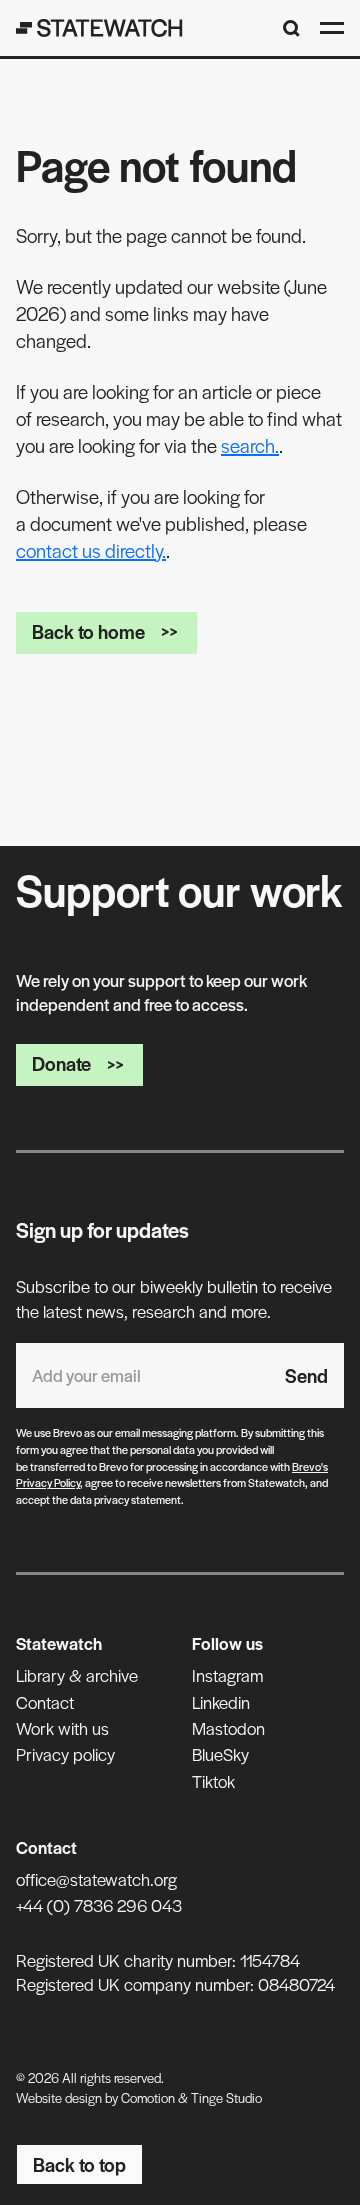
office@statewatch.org (96, 1879)
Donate (61, 1063)
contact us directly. (91, 550)
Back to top (79, 2164)
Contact (45, 1702)
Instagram (227, 1675)
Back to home (88, 631)
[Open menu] (332, 28)
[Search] (291, 28)
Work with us (62, 1728)
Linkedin (221, 1702)
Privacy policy (65, 1754)
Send (306, 1375)
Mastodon (228, 1728)
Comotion (148, 2097)
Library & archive (77, 1675)
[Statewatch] (99, 28)
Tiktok (213, 1781)
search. (250, 445)
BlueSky (220, 1754)
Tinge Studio (226, 2097)
